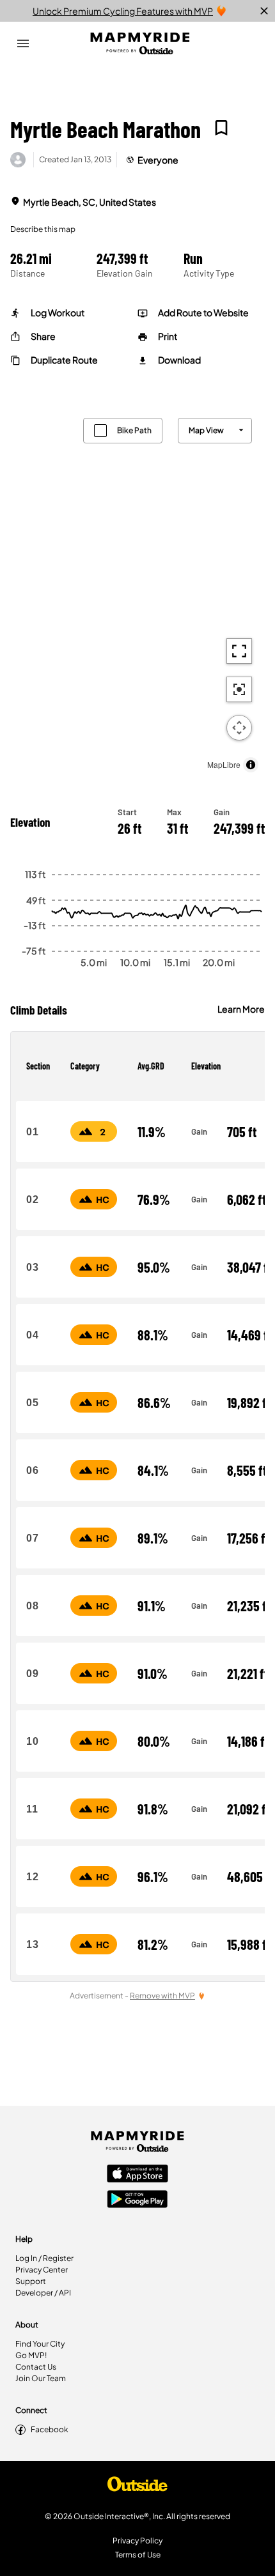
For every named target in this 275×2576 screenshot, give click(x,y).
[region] (137, 592)
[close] (264, 11)
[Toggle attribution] (251, 765)
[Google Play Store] (137, 2200)
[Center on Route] (239, 689)
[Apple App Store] (137, 2175)
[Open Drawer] (23, 43)
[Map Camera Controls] (239, 728)
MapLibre (224, 764)
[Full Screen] (239, 651)
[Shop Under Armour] (137, 2487)
